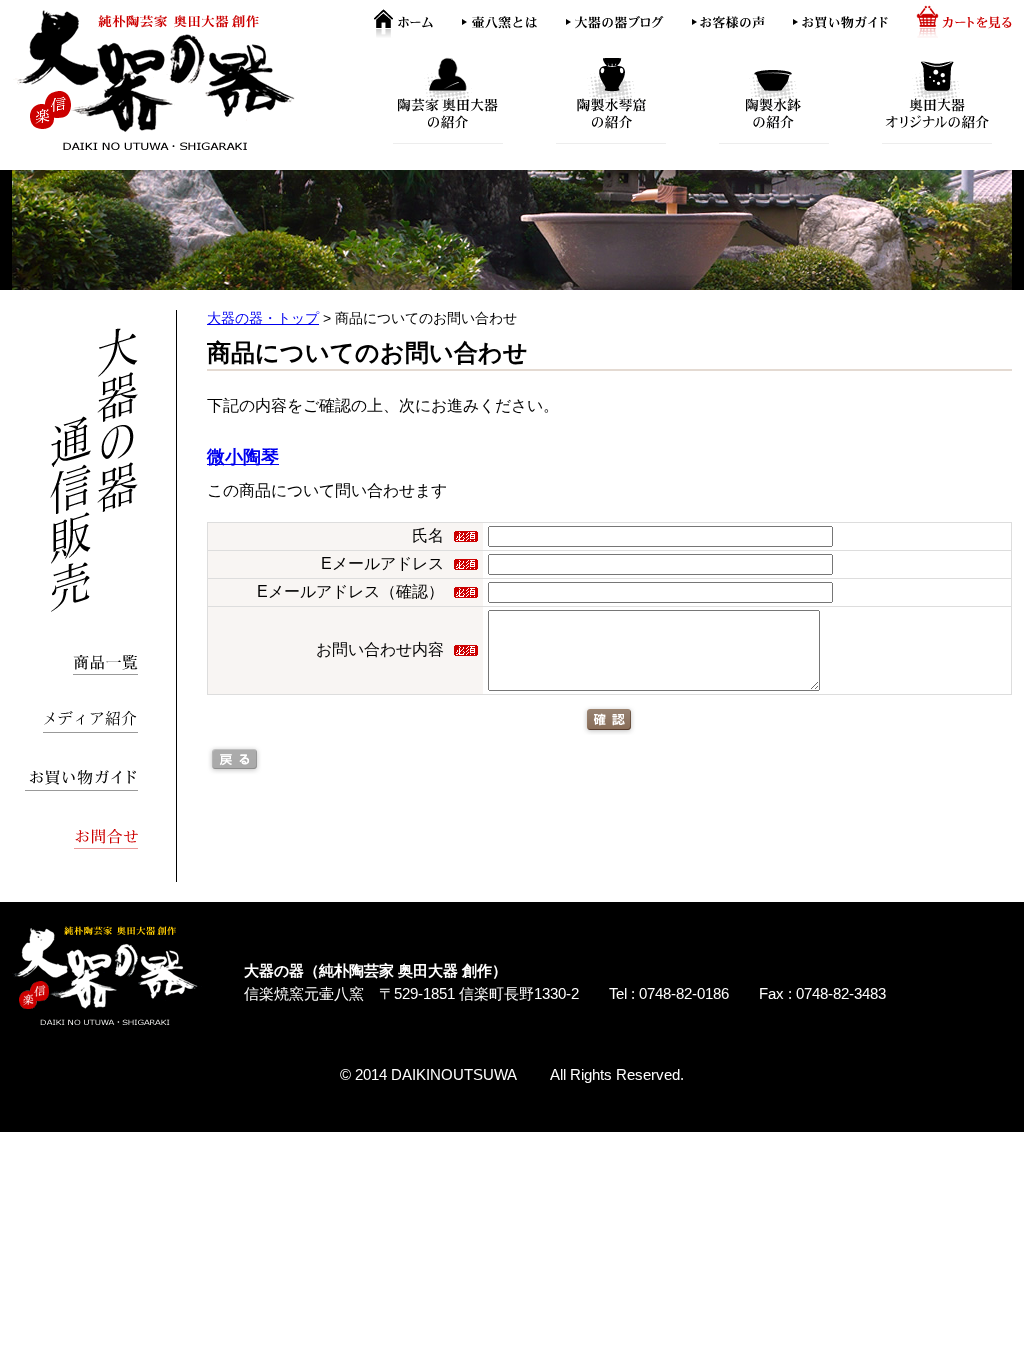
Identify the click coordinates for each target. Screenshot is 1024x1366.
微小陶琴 (243, 457)
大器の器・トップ (263, 318)
